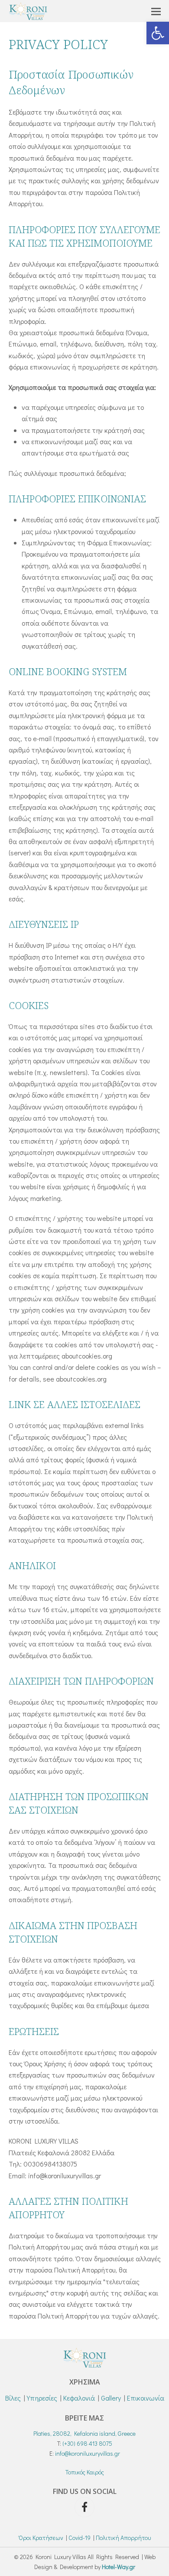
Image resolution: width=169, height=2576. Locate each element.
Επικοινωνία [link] (146, 2398)
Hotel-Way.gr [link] (119, 2567)
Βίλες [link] (13, 2398)
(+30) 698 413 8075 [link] (87, 2443)
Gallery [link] (111, 2398)
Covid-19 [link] (80, 2538)
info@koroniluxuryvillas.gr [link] (88, 2453)
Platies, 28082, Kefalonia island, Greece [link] (84, 2433)
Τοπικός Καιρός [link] (85, 2472)
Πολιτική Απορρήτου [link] (123, 2538)
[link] (158, 33)
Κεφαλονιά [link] (79, 2398)
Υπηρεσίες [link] (42, 2398)
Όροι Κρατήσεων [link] (41, 2538)
